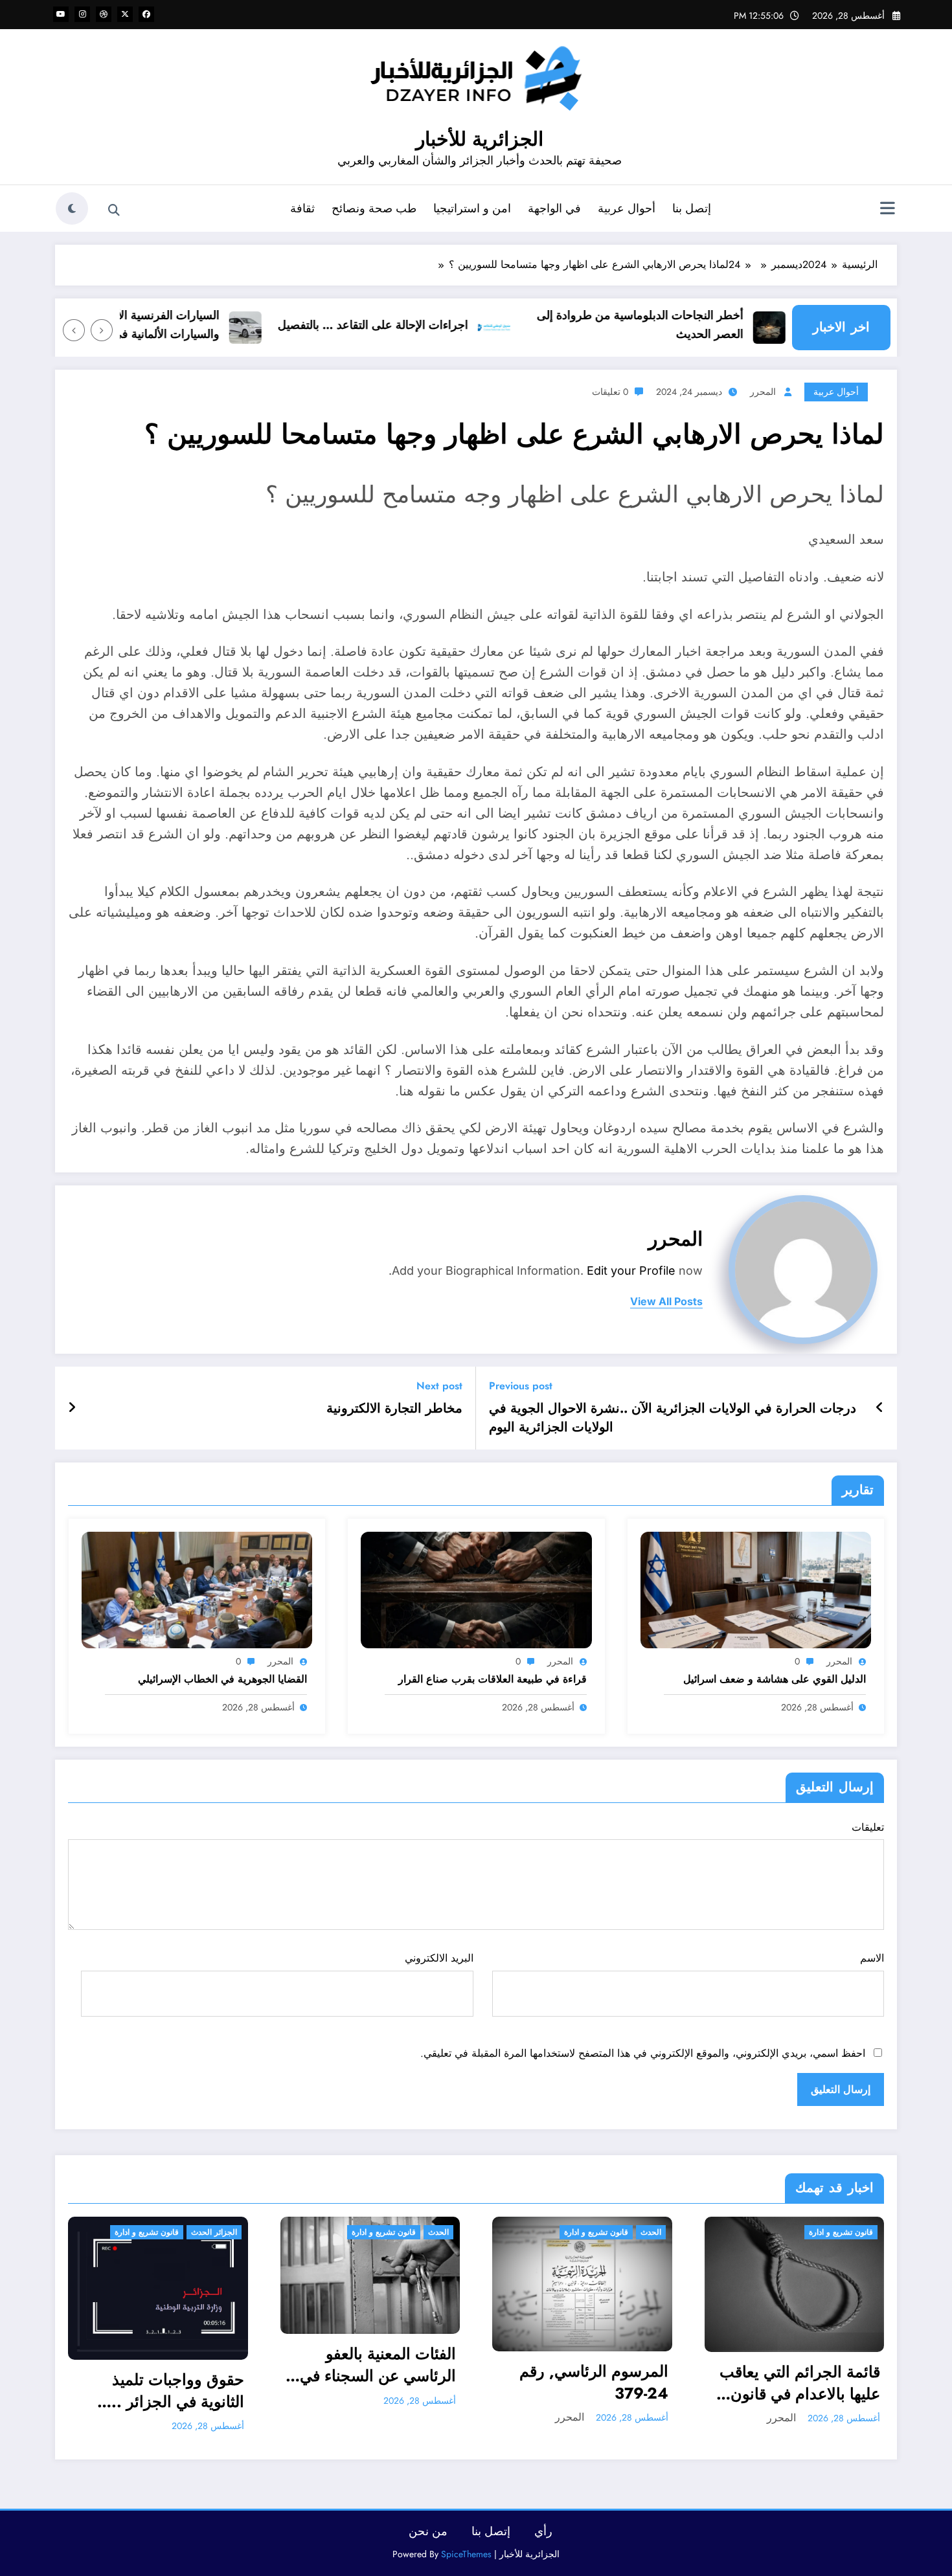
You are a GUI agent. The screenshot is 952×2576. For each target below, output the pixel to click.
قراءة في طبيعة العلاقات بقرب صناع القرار (493, 1679)
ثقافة (302, 208)
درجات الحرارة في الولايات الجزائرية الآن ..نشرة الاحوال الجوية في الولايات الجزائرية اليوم (673, 1418)
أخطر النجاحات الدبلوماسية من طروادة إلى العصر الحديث (689, 325)
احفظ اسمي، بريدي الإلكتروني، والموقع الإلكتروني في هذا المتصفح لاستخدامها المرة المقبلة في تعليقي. (643, 2053)
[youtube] (61, 14)
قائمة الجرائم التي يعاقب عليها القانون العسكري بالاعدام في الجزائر (759, 2348)
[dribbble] (104, 14)
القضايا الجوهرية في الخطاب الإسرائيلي (222, 1679)
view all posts (666, 1302)
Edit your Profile (631, 1271)
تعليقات (868, 1827)
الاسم (872, 1958)
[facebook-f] (146, 14)
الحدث (186, 2232)
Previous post (521, 1386)
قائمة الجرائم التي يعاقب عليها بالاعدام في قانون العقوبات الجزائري (547, 2383)
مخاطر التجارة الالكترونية (394, 1409)
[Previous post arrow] (880, 1408)
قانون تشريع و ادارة (131, 2232)
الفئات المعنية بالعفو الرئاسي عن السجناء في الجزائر (125, 2365)
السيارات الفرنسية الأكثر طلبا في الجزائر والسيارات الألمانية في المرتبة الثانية (171, 325)
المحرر (763, 392)
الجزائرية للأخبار (480, 139)
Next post (439, 1386)
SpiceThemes (466, 2546)
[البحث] (114, 210)
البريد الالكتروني (439, 1958)
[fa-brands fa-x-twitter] (125, 14)
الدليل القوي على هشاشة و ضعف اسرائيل (775, 1679)
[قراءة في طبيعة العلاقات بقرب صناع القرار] (476, 1589)
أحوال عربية (627, 208)
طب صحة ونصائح (374, 208)
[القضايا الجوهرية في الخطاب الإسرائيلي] (197, 1589)
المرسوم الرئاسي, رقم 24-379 (341, 2382)
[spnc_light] (72, 208)
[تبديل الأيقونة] (887, 210)
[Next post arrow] (72, 1408)
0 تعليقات (610, 392)
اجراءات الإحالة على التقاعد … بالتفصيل (422, 325)
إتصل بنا (692, 208)
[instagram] (82, 14)
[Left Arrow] (102, 330)
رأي (543, 2524)
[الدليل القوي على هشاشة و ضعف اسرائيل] (756, 1589)
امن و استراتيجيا (472, 208)
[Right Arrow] (74, 330)
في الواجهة (554, 208)
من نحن (428, 2524)
